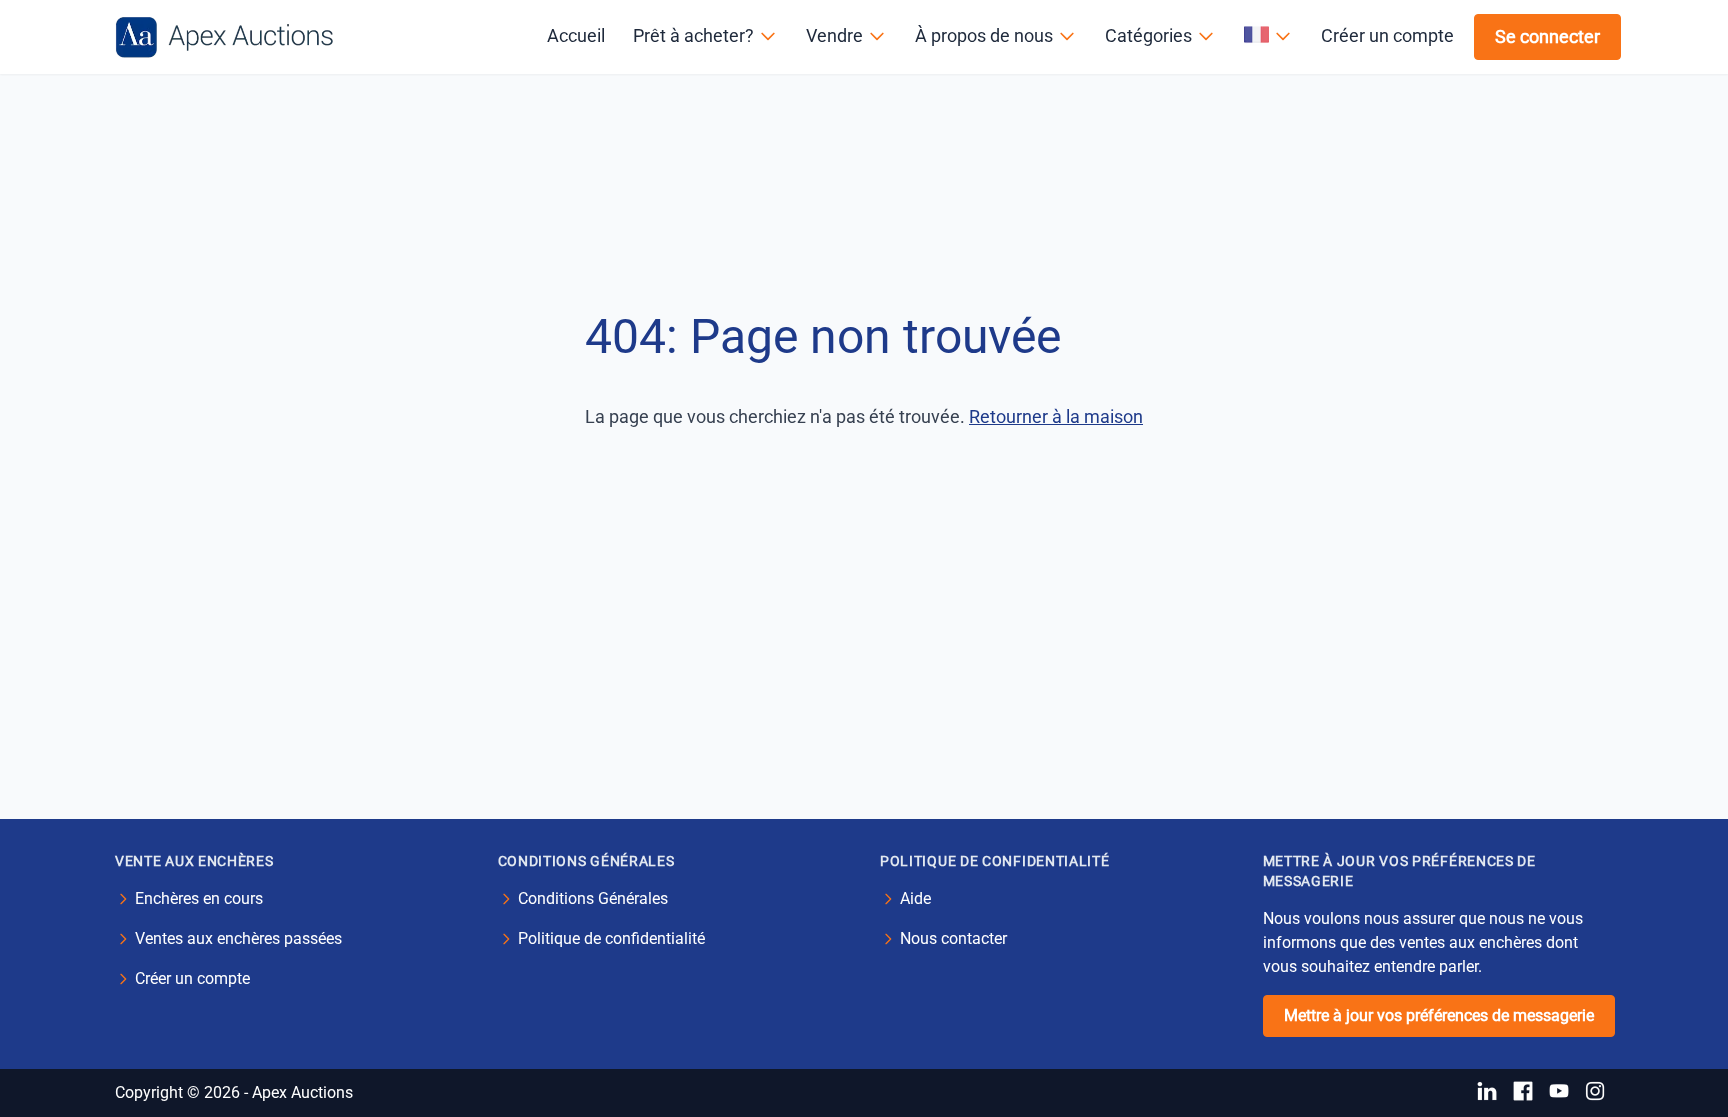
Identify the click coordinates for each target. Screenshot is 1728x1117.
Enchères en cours (199, 898)
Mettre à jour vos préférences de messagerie (1439, 1015)
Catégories (1148, 35)
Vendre (834, 35)
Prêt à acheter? (693, 35)
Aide (915, 898)
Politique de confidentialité (611, 938)
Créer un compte (1387, 35)
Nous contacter (953, 938)
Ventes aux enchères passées (238, 938)
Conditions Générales (593, 898)
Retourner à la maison (1056, 416)
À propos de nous (984, 35)
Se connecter (1547, 36)
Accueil (576, 35)
